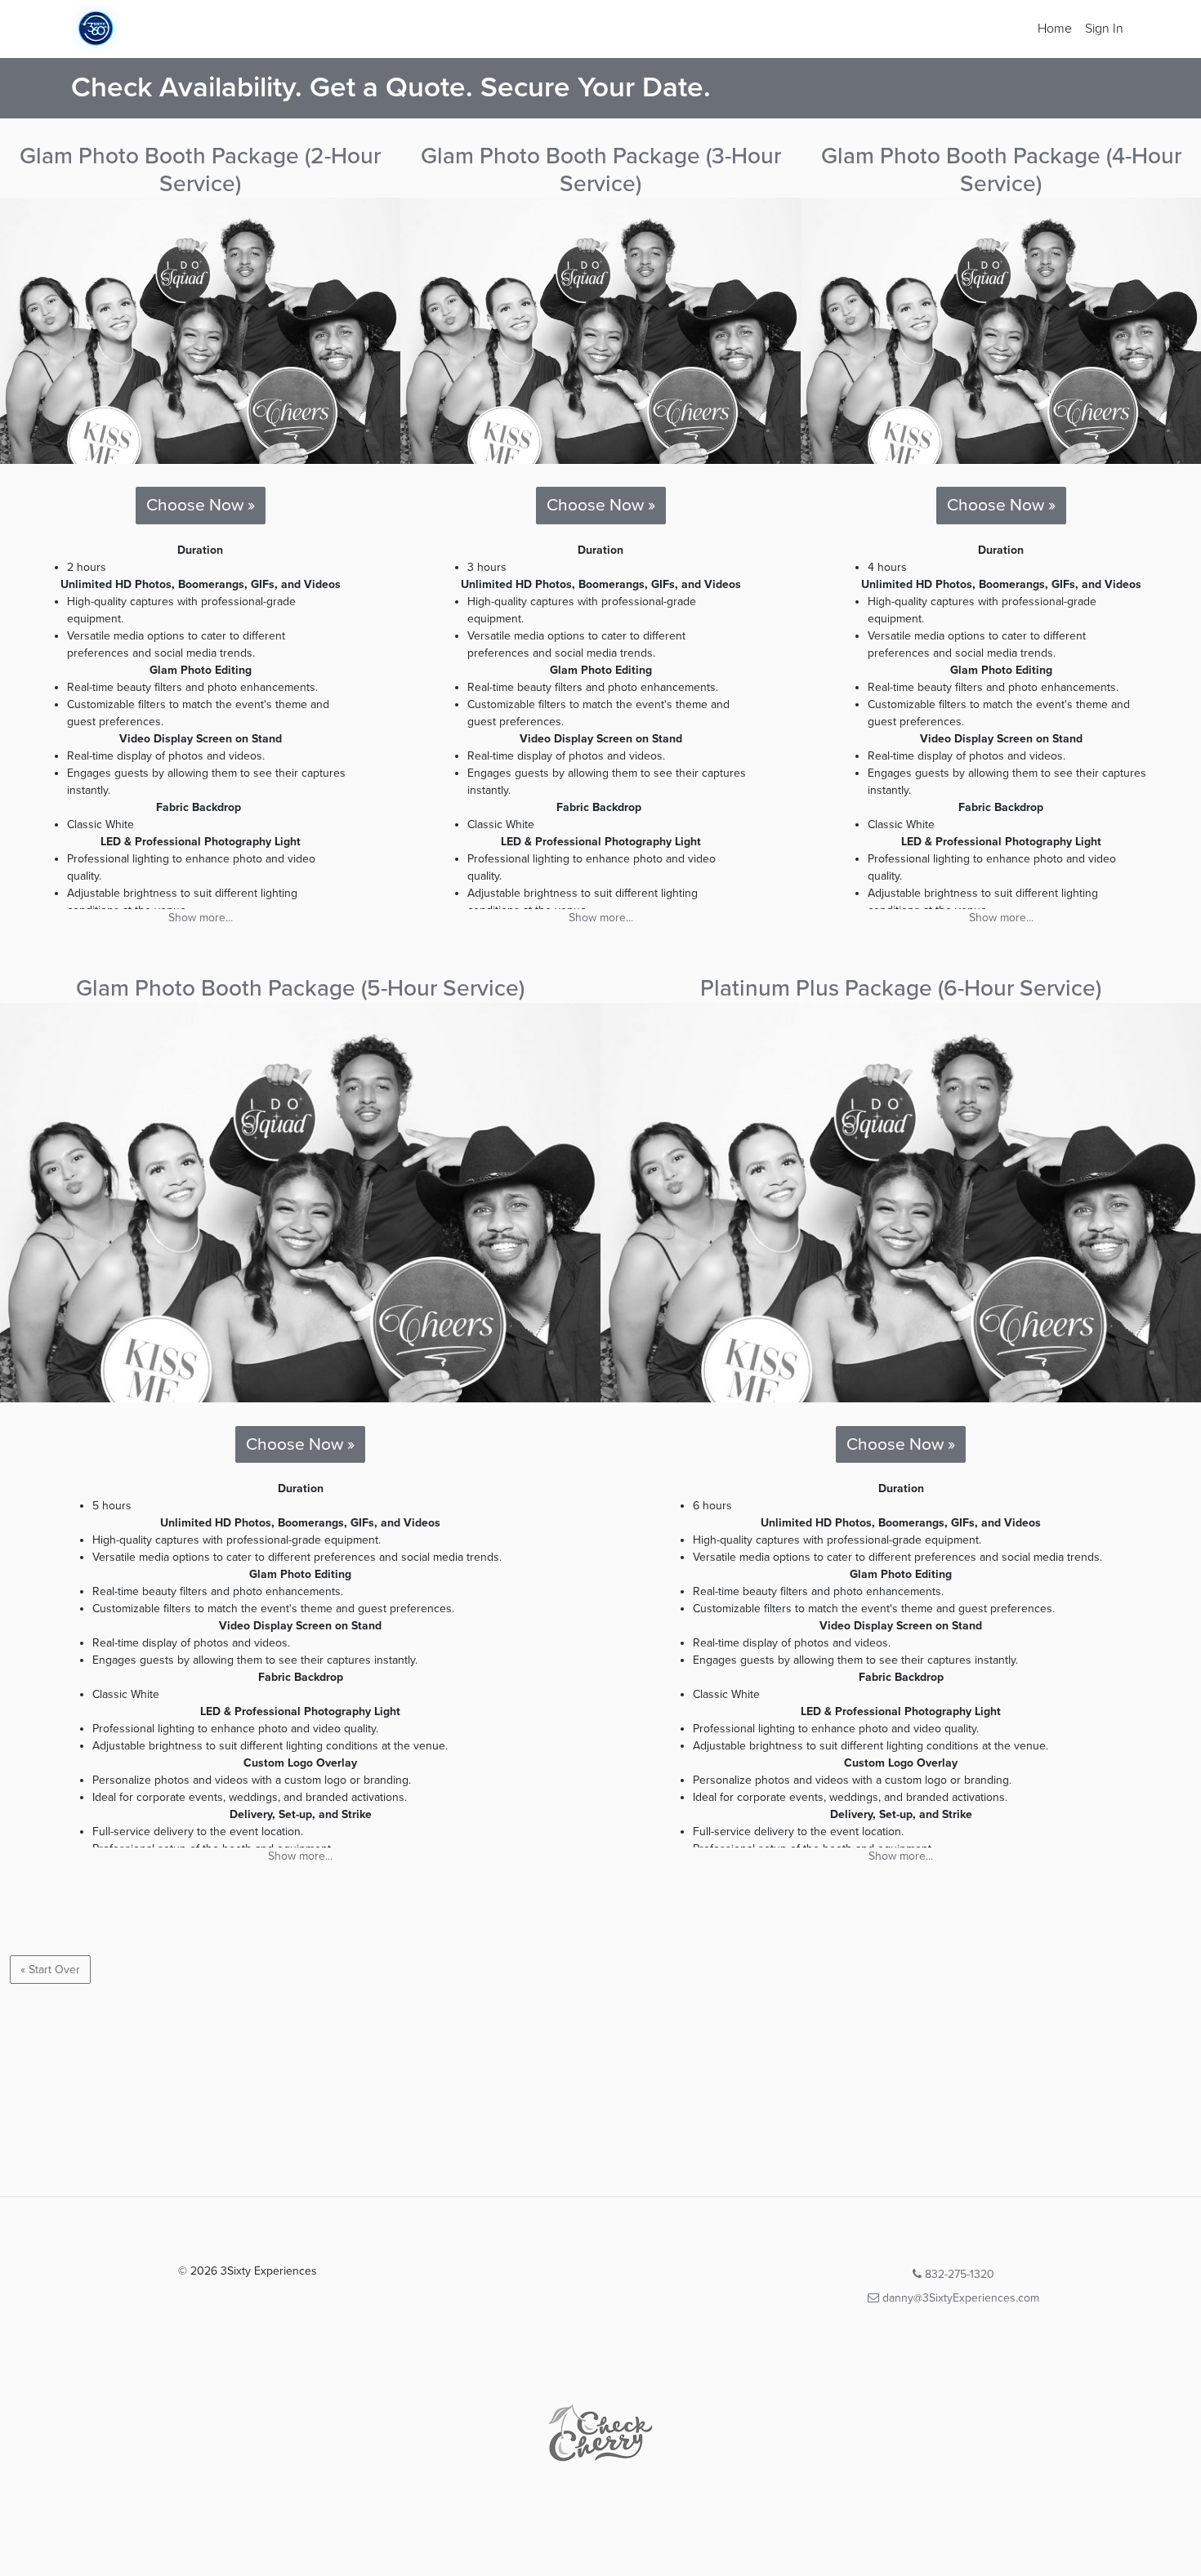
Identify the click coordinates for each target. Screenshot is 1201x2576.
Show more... (201, 918)
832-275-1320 (958, 2274)
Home (1055, 29)
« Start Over (50, 1970)
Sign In (1104, 29)
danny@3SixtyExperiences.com (959, 2298)
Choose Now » (201, 505)
